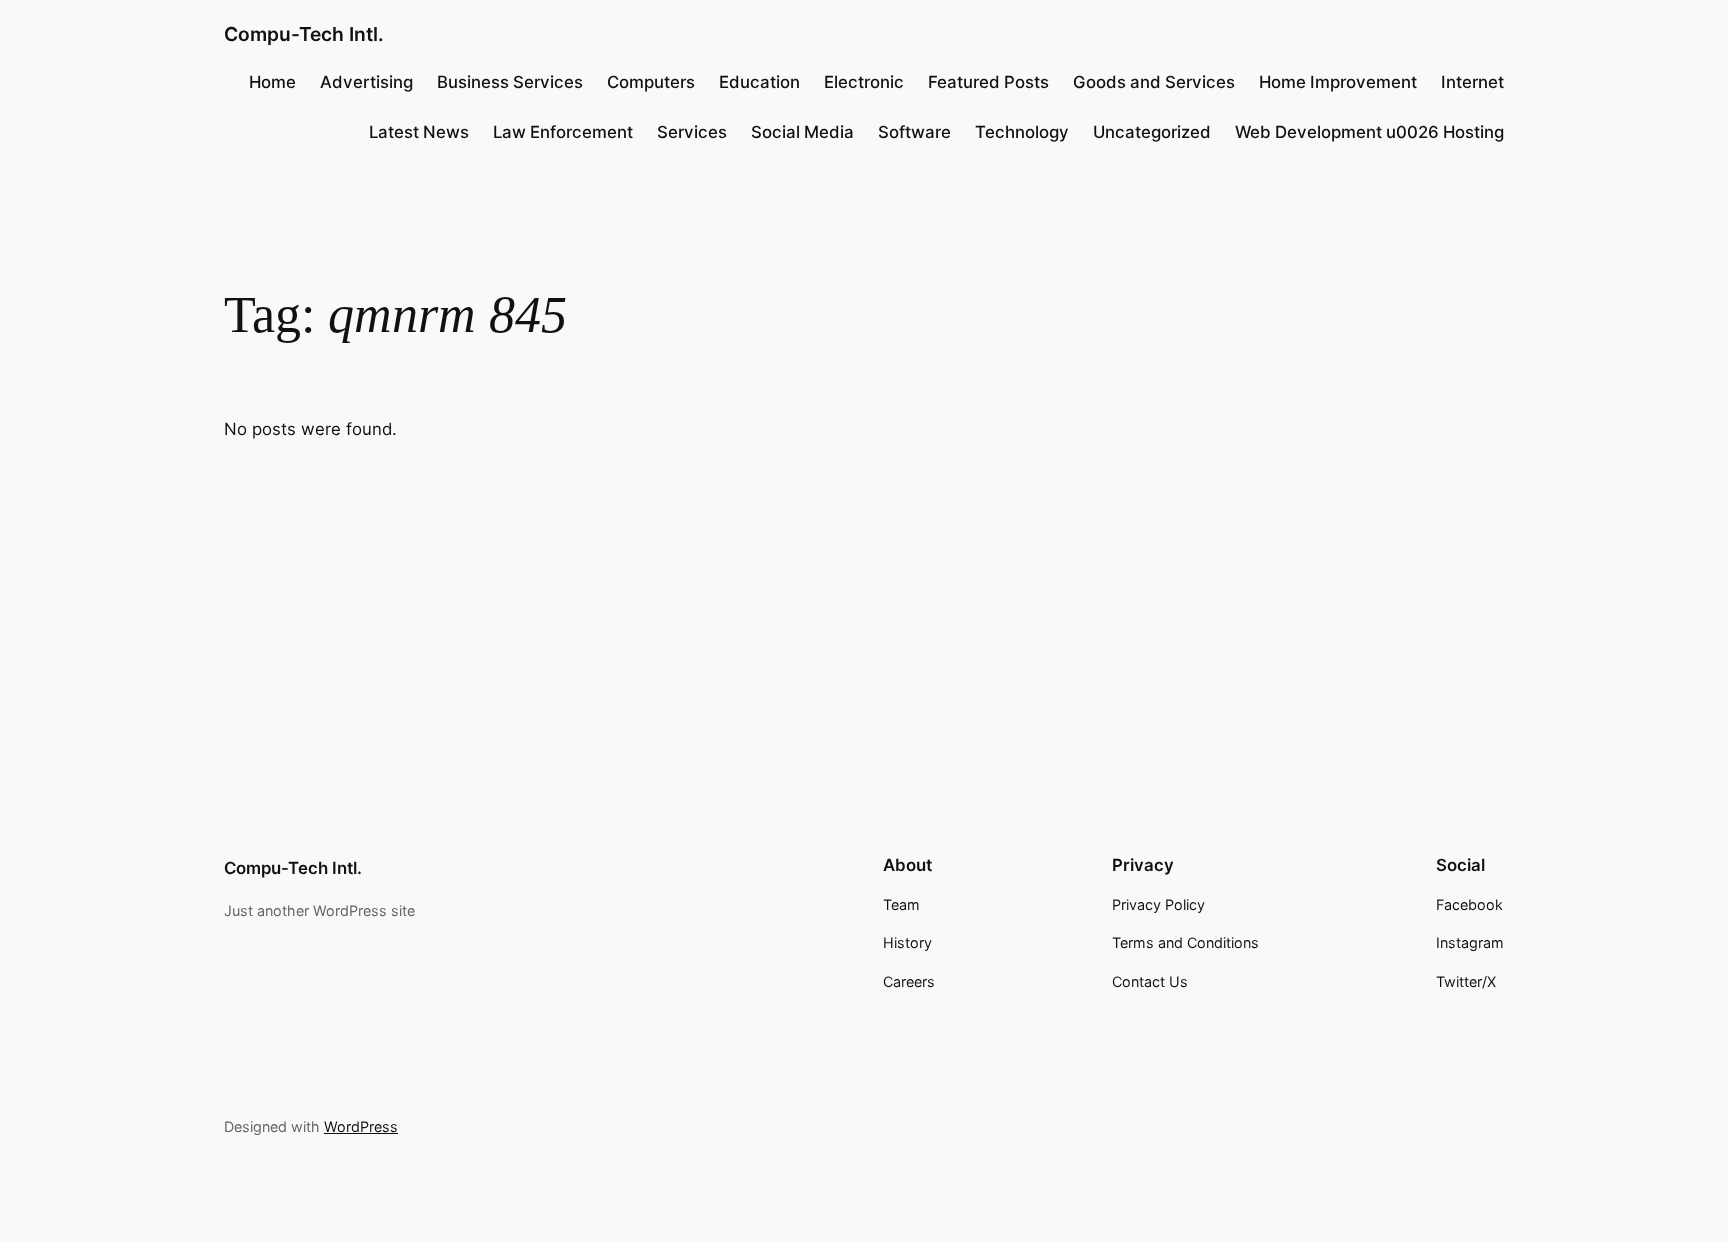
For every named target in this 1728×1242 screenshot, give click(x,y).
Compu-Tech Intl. (304, 34)
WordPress (361, 1126)
